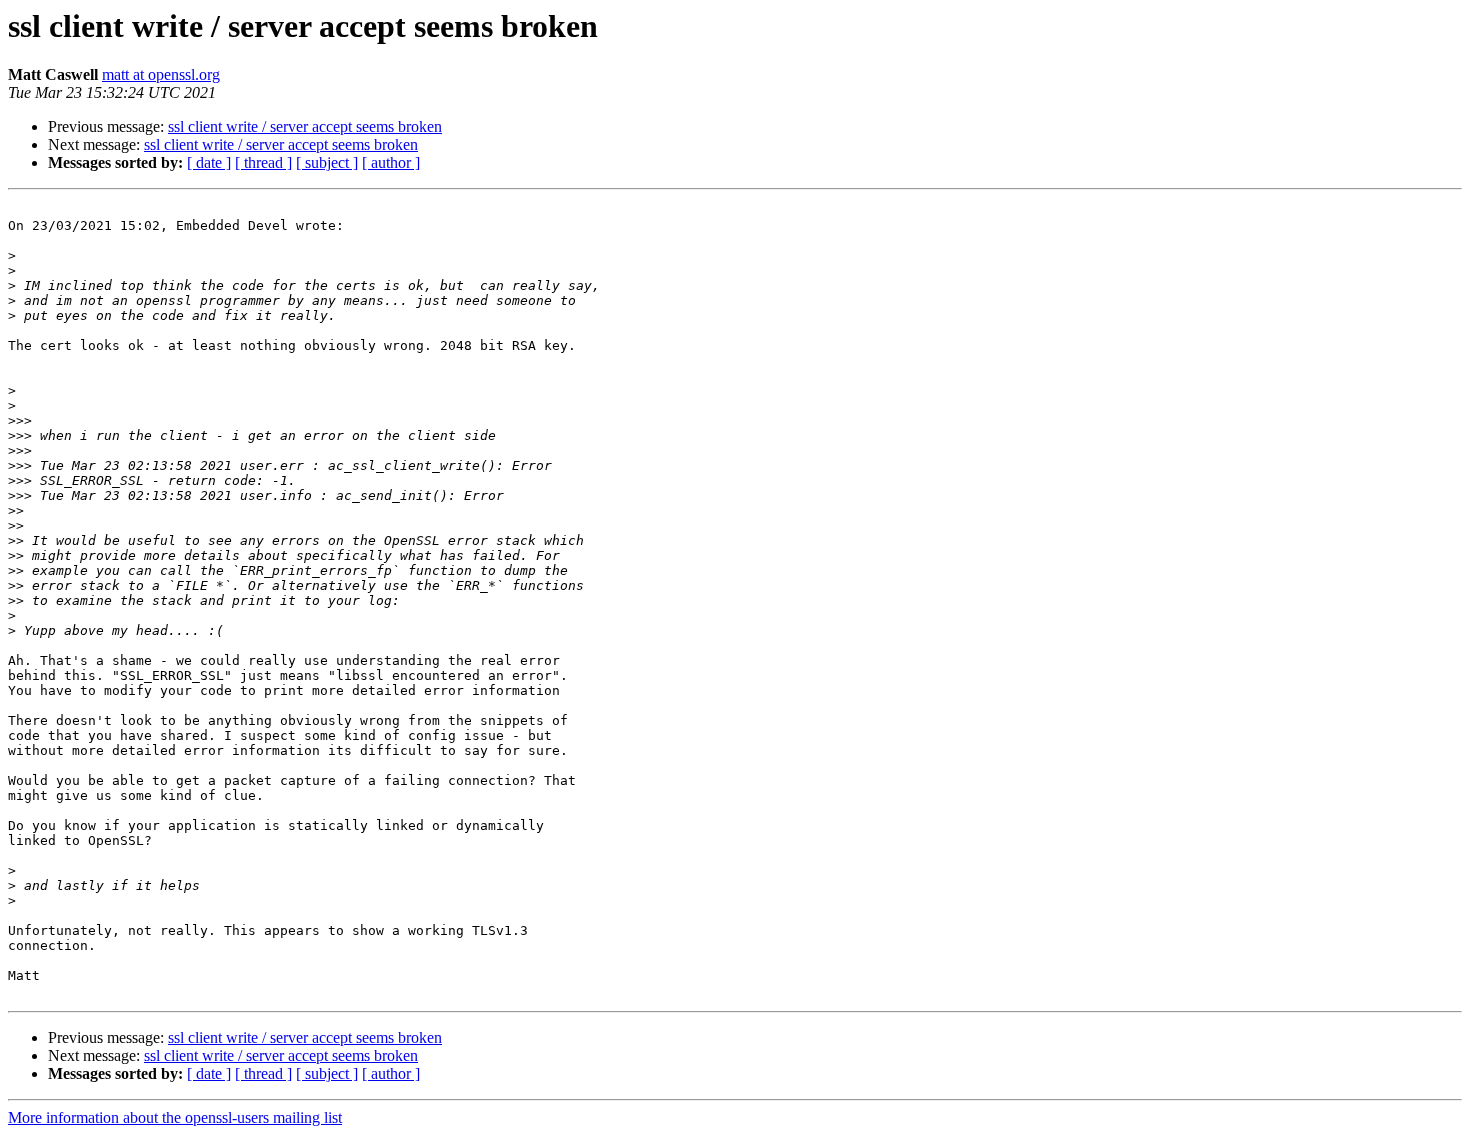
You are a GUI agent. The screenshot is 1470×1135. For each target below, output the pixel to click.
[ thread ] (263, 162)
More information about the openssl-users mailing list (175, 1117)
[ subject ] (327, 162)
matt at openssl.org (161, 74)
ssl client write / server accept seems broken (305, 126)
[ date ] (209, 162)
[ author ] (391, 162)
